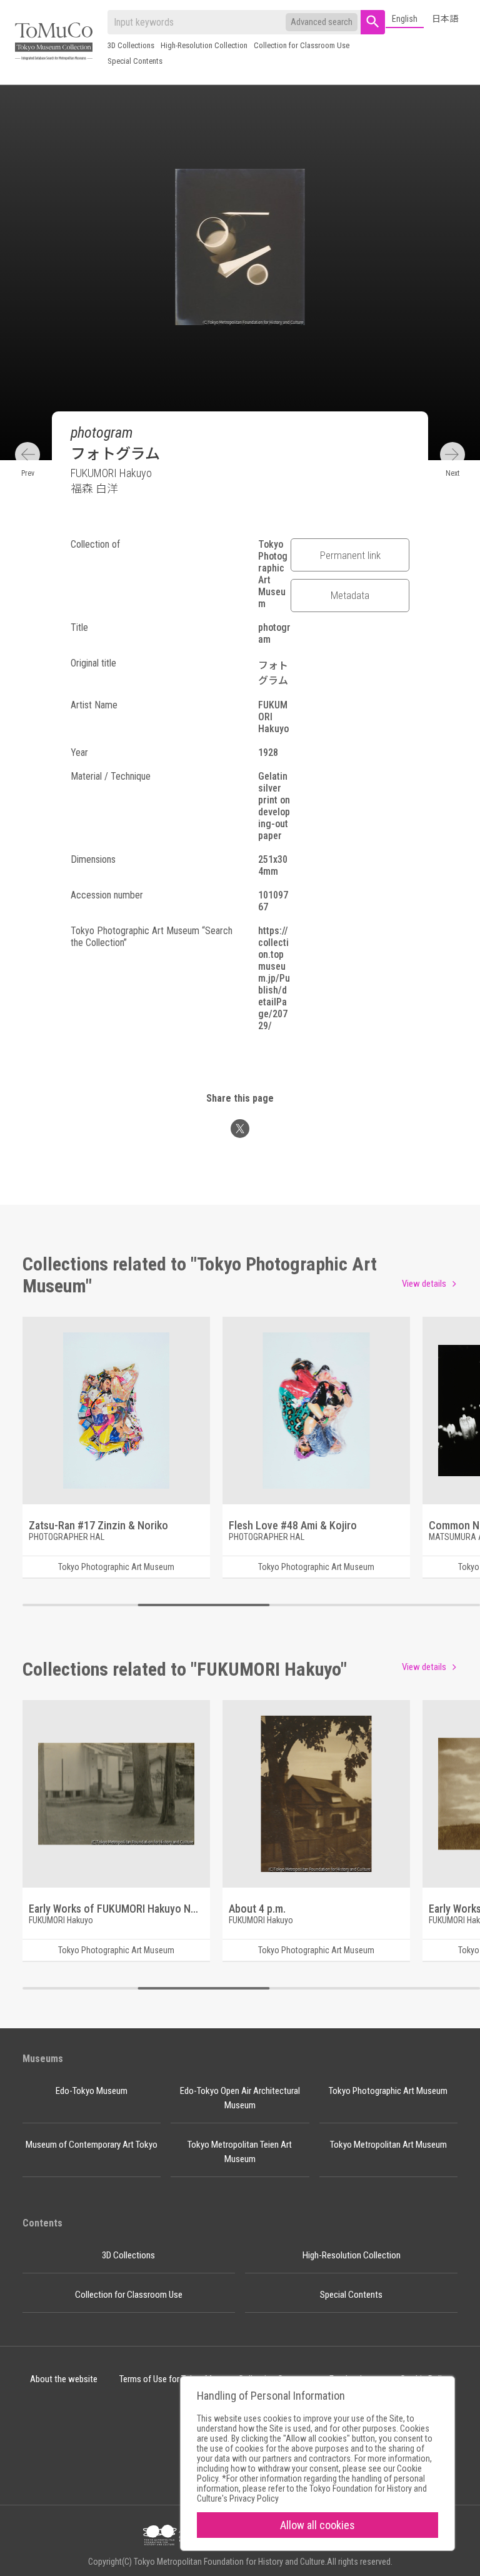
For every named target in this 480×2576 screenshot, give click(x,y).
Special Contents (135, 61)
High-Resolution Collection (204, 45)
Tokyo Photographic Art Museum (388, 2091)
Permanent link (350, 555)
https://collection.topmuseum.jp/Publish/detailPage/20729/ (274, 978)
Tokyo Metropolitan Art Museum (388, 2145)
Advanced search (322, 22)
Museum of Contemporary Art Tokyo (92, 2145)
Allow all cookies (317, 2525)
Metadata (350, 595)
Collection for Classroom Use (302, 45)
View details (424, 1284)
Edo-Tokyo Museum (92, 2091)
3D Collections (131, 45)
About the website (64, 2379)
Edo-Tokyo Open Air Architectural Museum (240, 2098)
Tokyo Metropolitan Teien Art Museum (240, 2152)
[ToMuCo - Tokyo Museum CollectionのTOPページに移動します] (54, 42)
